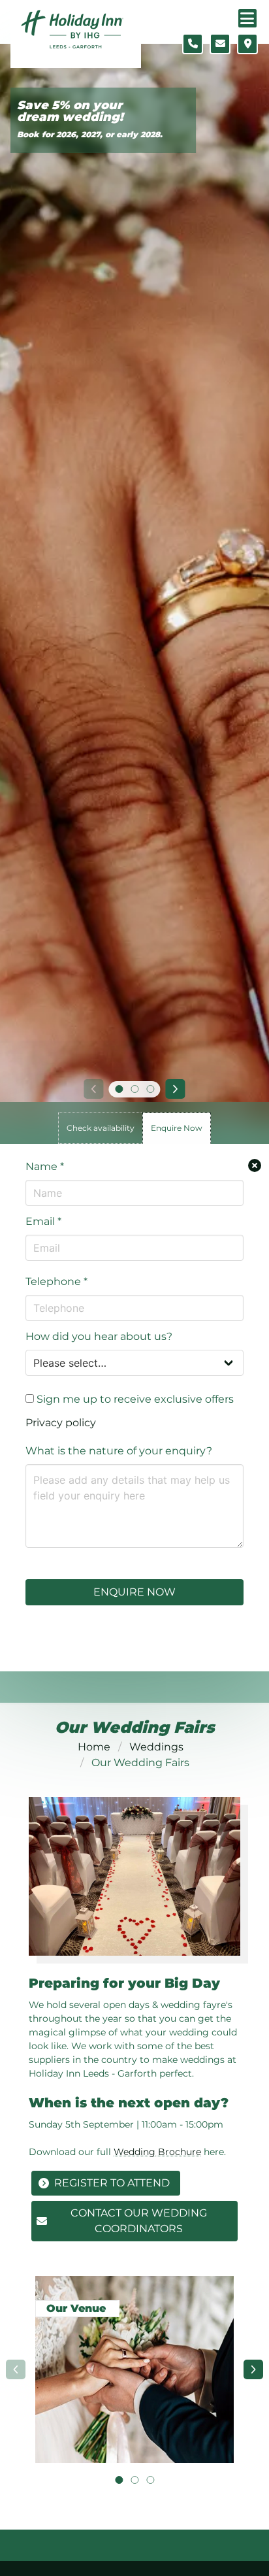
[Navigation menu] (247, 18)
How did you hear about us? (99, 1336)
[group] (134, 2369)
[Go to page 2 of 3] (134, 2480)
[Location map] (247, 44)
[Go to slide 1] (119, 1089)
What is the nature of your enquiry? (119, 1451)
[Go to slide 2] (134, 1089)
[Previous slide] (93, 1089)
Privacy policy (61, 1423)
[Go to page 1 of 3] (119, 2480)
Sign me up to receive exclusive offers (134, 1399)
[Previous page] (16, 2369)
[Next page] (253, 2369)
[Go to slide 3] (150, 1089)
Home (94, 1747)
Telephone (56, 1281)
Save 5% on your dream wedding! (70, 111)
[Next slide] (176, 1089)
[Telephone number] (193, 44)
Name (45, 1166)
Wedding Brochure (157, 2152)
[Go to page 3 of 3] (150, 2480)
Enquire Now (134, 1592)
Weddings (156, 1747)
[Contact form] (220, 44)
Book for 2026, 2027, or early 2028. (90, 134)
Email (43, 1221)
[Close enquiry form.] (255, 1165)
